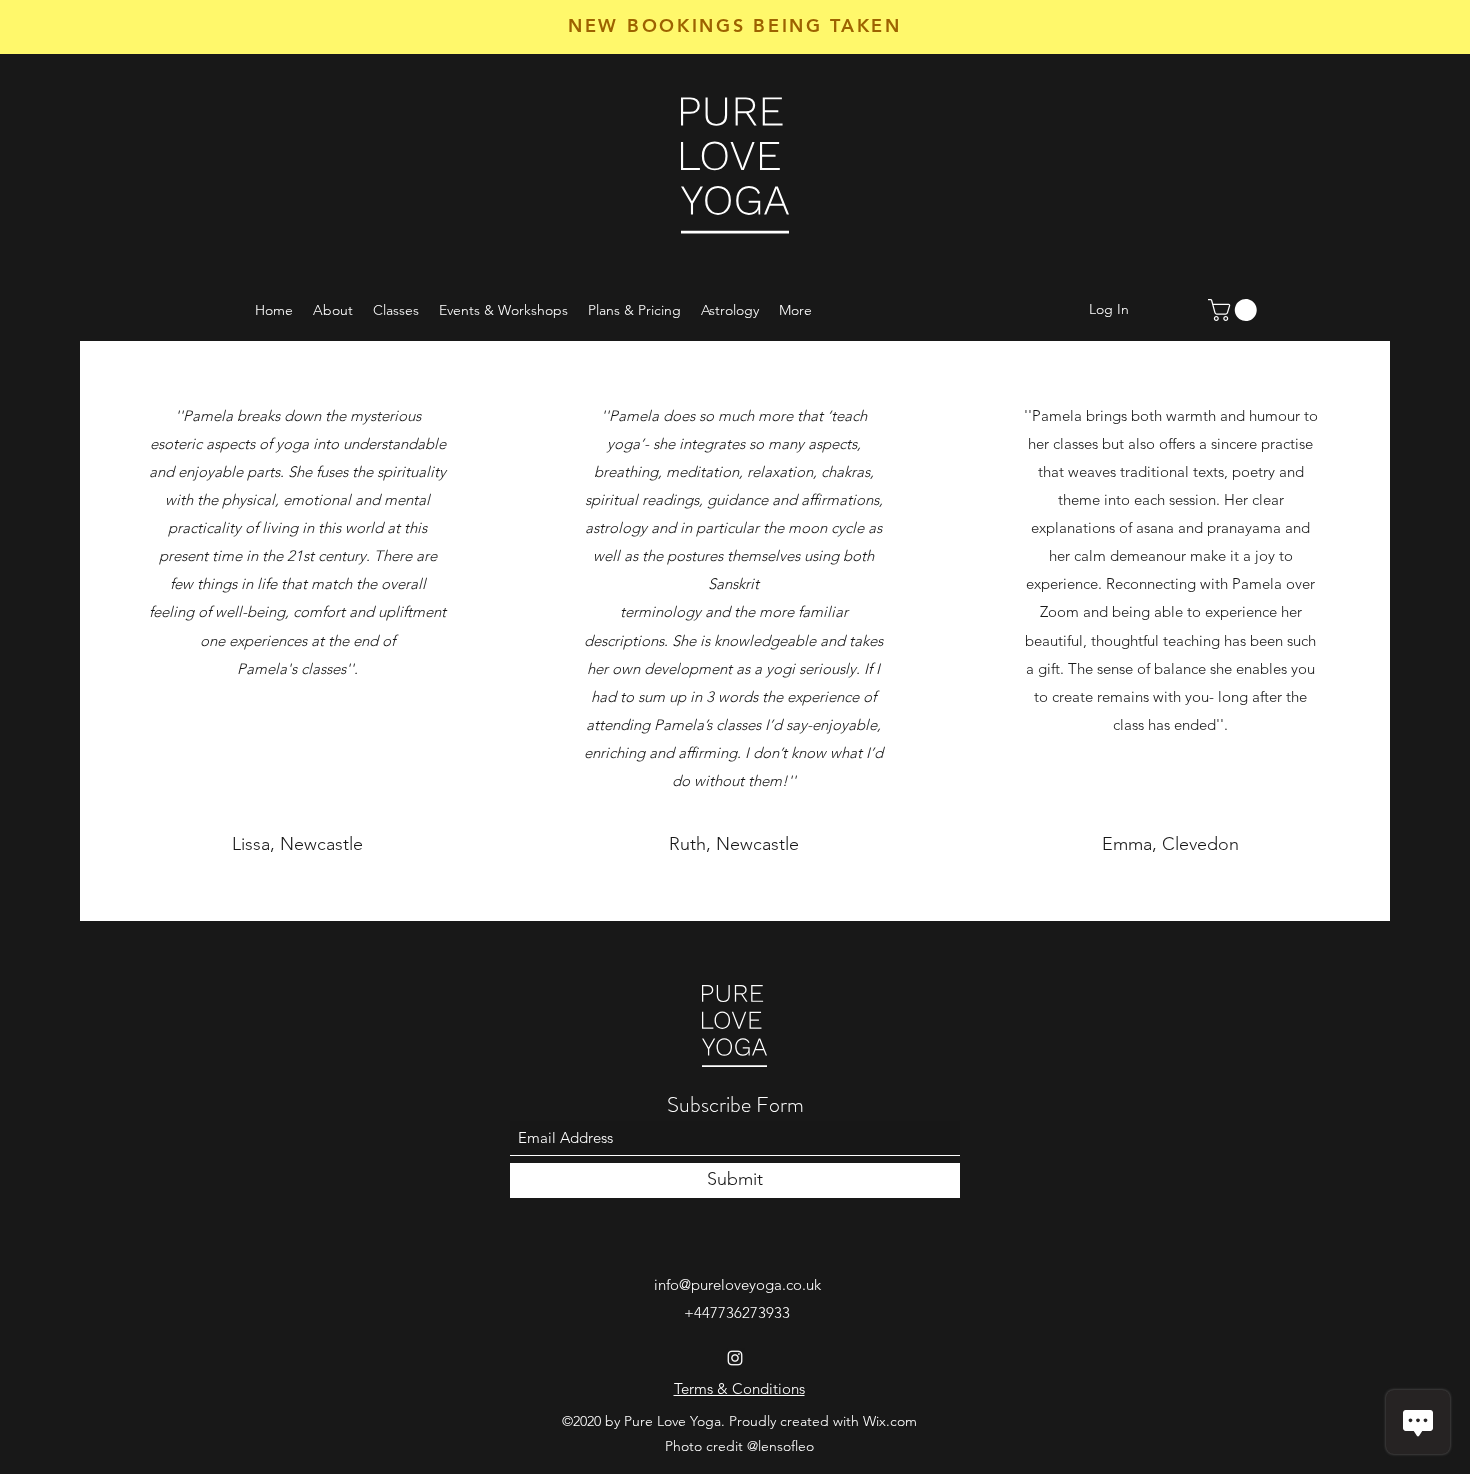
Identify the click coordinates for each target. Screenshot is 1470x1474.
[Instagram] (735, 1358)
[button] (1235, 310)
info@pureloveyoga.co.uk (737, 1284)
